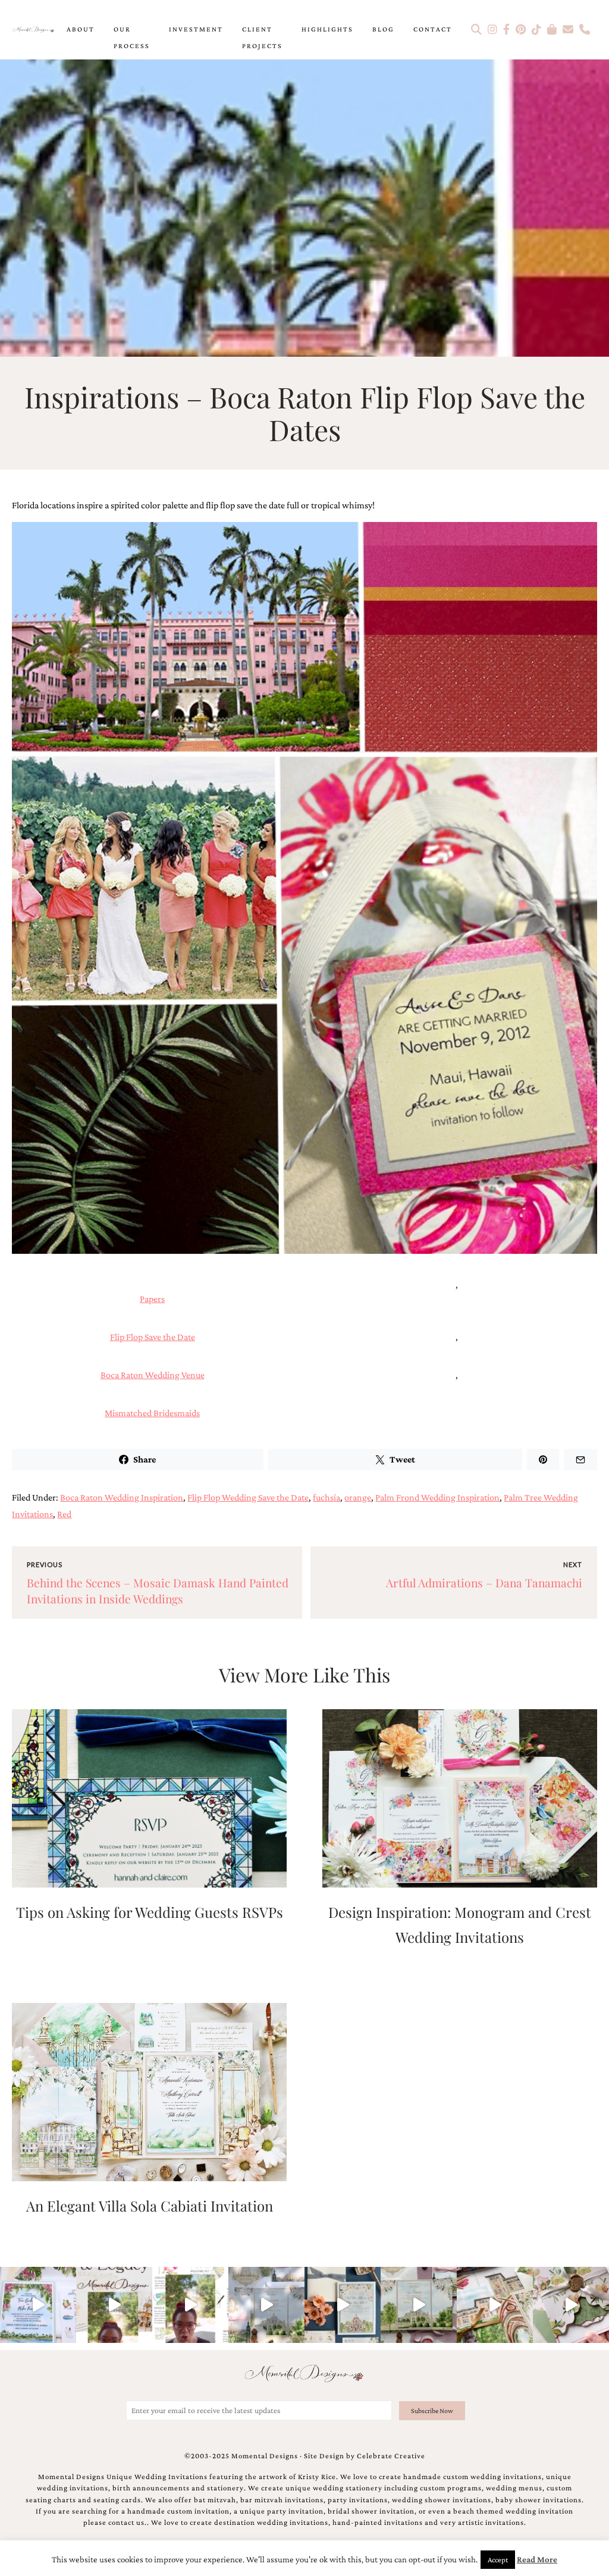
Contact (433, 29)
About (81, 29)
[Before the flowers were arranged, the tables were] (266, 2305)
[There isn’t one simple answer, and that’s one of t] (571, 2305)
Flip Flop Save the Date (153, 1337)
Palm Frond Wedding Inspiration (437, 1497)
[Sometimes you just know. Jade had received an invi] (419, 2305)
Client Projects (262, 37)
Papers (152, 1299)
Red (64, 1514)
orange (358, 1497)
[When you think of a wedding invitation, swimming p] (38, 2305)
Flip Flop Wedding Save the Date (248, 1497)
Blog (383, 29)
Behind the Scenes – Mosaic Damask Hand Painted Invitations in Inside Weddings (158, 1591)
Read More (537, 2559)
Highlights (327, 29)
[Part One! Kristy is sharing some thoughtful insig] (190, 2305)
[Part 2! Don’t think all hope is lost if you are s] (114, 2305)
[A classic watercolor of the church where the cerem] (343, 2305)
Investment (196, 29)
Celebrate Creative (391, 2456)
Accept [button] (498, 2560)
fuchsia (327, 1497)
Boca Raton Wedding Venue (153, 1375)
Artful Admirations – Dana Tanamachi (484, 1583)
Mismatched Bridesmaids (152, 1413)
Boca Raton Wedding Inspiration (122, 1497)
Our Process (132, 37)
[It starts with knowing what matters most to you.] (495, 2305)
